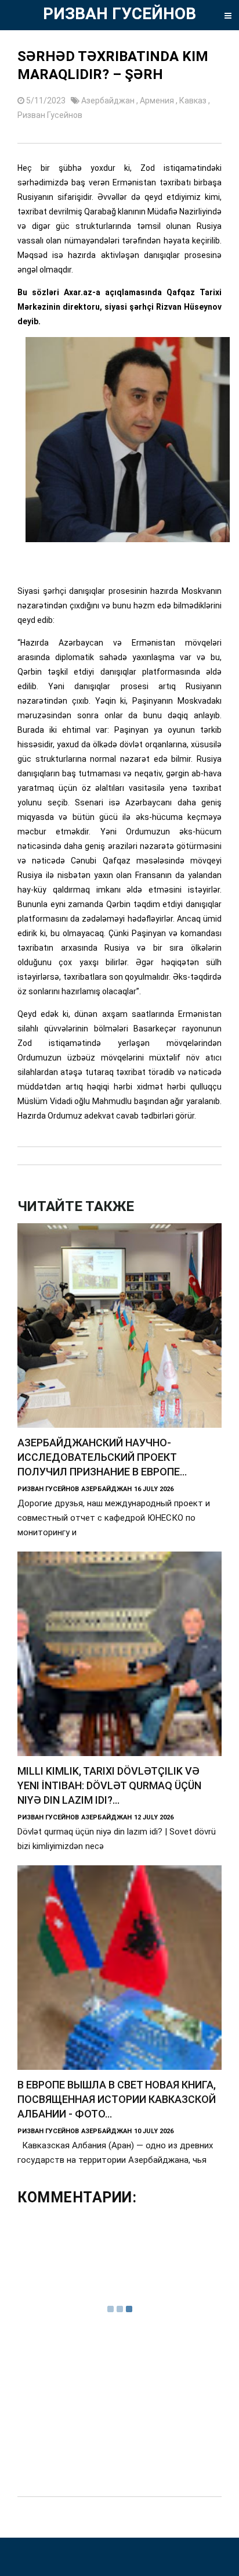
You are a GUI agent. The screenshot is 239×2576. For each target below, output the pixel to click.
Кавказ (194, 101)
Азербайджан (109, 101)
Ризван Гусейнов (50, 115)
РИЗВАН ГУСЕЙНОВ (119, 14)
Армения (158, 101)
